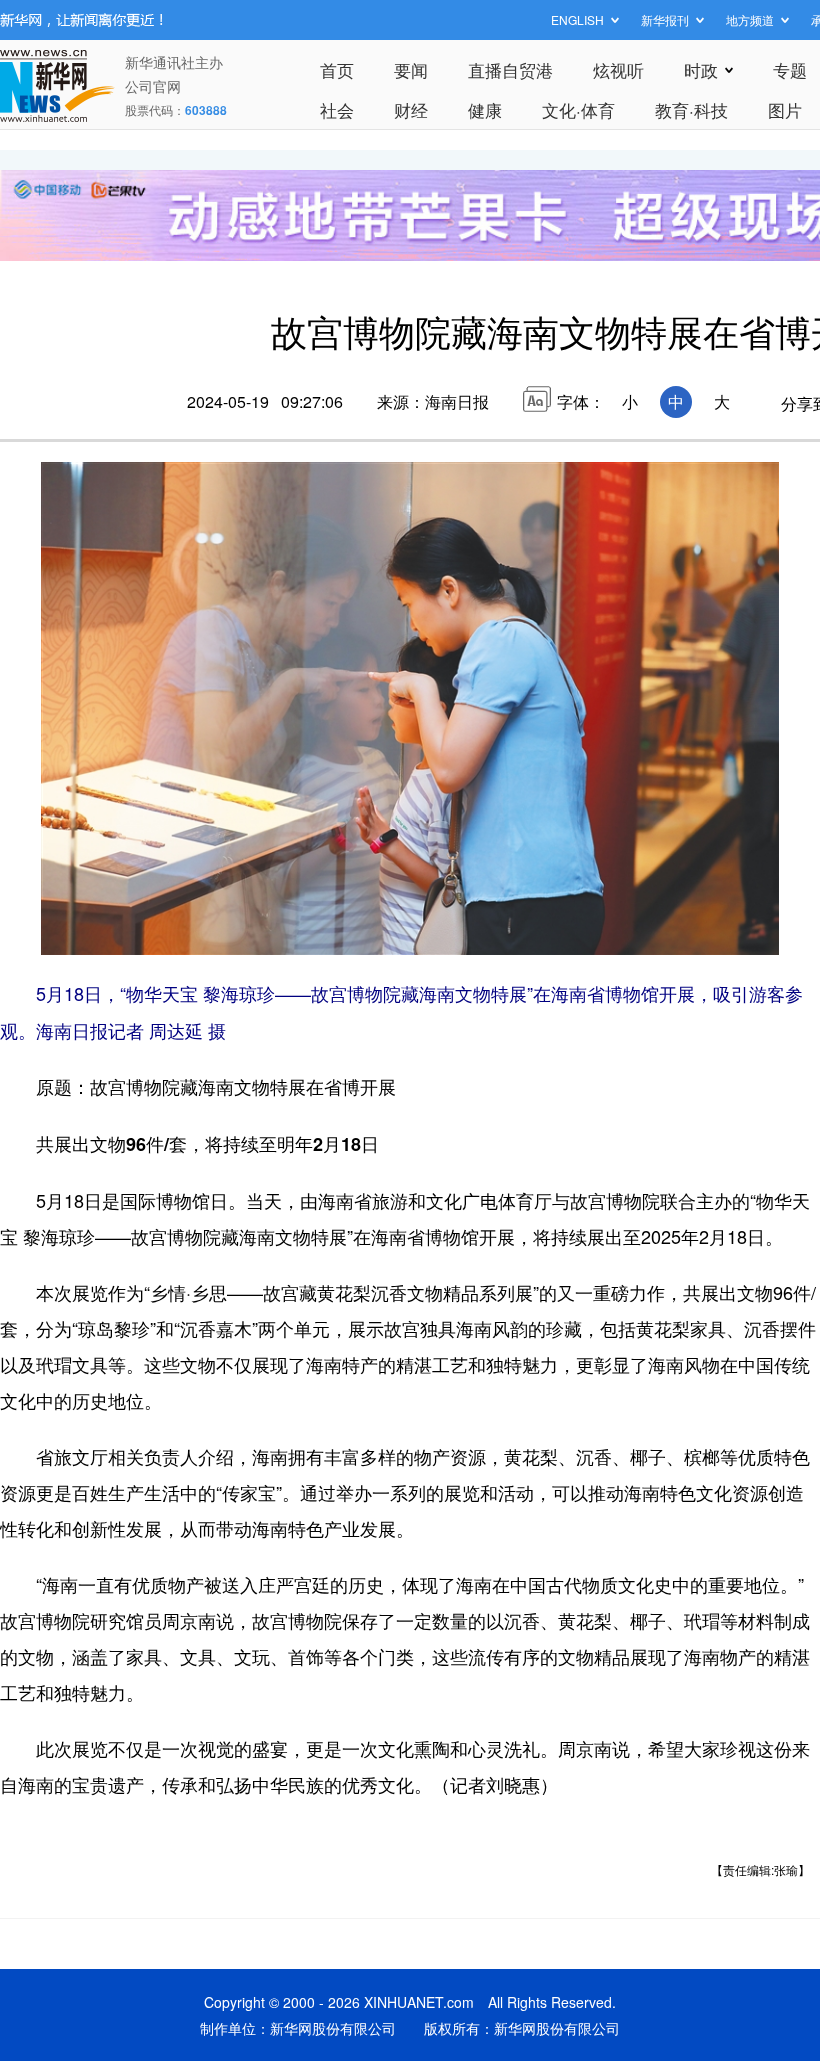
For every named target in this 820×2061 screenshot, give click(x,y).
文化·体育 (578, 109)
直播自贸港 (510, 69)
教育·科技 (691, 109)
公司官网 (153, 86)
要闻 (411, 69)
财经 (411, 109)
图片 (785, 109)
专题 (790, 69)
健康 (485, 109)
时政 (701, 69)
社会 (337, 109)
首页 (337, 69)
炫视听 (618, 69)
